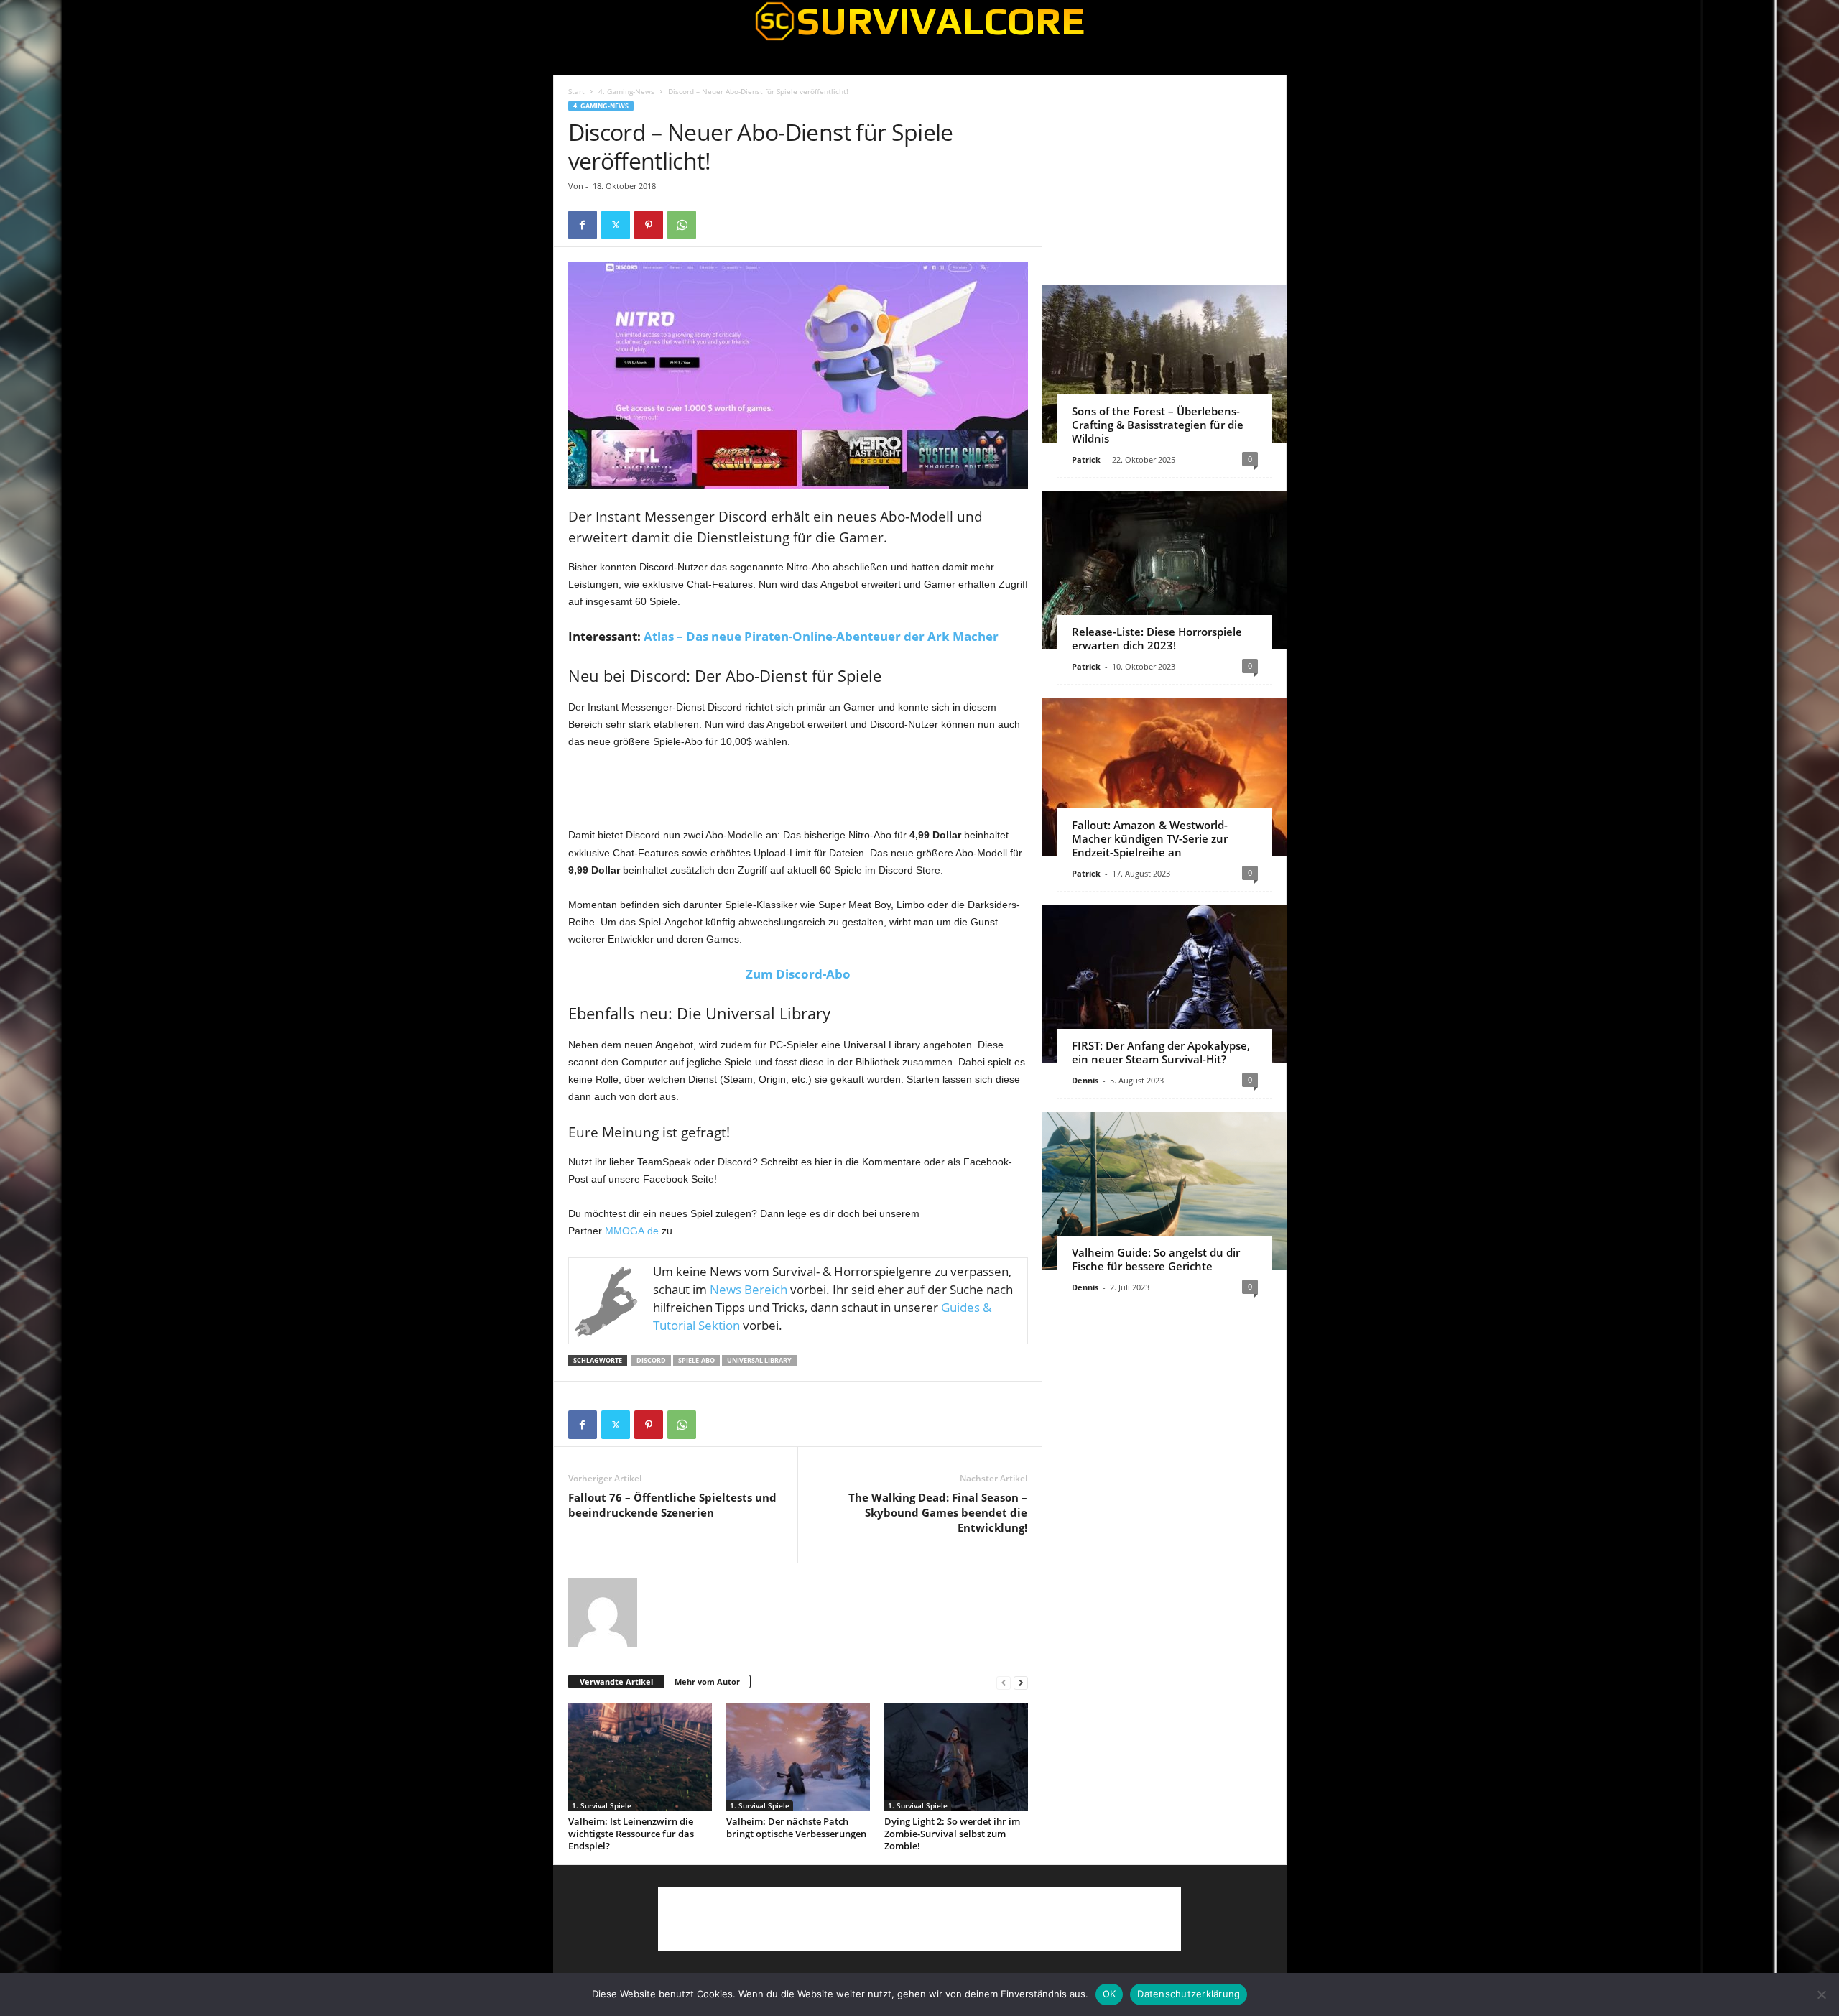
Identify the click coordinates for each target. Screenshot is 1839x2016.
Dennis (1085, 1080)
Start (576, 91)
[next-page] (1021, 1682)
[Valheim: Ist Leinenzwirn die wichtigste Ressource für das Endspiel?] (640, 1757)
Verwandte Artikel (616, 1682)
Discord (651, 1360)
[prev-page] (1004, 1682)
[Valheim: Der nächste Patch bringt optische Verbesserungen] (798, 1757)
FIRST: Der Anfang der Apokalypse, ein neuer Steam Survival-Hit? (1161, 1052)
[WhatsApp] (682, 225)
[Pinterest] (649, 225)
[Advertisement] (798, 789)
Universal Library (759, 1360)
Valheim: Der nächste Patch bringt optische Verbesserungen (796, 1827)
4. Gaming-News (626, 91)
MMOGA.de (632, 1231)
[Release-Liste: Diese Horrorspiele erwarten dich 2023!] (1164, 570)
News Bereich (749, 1289)
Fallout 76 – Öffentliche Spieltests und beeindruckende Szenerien (672, 1505)
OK (1110, 1994)
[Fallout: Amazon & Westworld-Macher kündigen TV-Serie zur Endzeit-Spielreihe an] (1164, 777)
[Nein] (1821, 1994)
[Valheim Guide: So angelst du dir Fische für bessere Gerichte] (1164, 1191)
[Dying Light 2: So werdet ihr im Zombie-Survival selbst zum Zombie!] (956, 1757)
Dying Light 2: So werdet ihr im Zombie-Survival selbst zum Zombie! (952, 1834)
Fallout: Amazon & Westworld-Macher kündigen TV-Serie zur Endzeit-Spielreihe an (1150, 838)
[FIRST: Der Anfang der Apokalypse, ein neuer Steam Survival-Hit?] (1164, 984)
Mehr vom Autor (707, 1682)
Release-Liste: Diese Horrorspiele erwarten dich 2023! (1157, 638)
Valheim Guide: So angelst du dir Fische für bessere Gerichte (1156, 1259)
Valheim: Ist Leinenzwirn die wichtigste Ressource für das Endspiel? (631, 1834)
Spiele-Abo (696, 1360)
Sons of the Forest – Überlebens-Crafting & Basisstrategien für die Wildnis (1158, 425)
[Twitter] (616, 225)
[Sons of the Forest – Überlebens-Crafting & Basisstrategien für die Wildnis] (1164, 364)
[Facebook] (583, 225)
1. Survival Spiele (602, 1805)
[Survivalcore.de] (920, 21)
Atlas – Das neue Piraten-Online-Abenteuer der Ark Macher (821, 636)
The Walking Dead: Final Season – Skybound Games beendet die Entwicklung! (938, 1512)
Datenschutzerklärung (1189, 1994)
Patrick (1086, 459)
